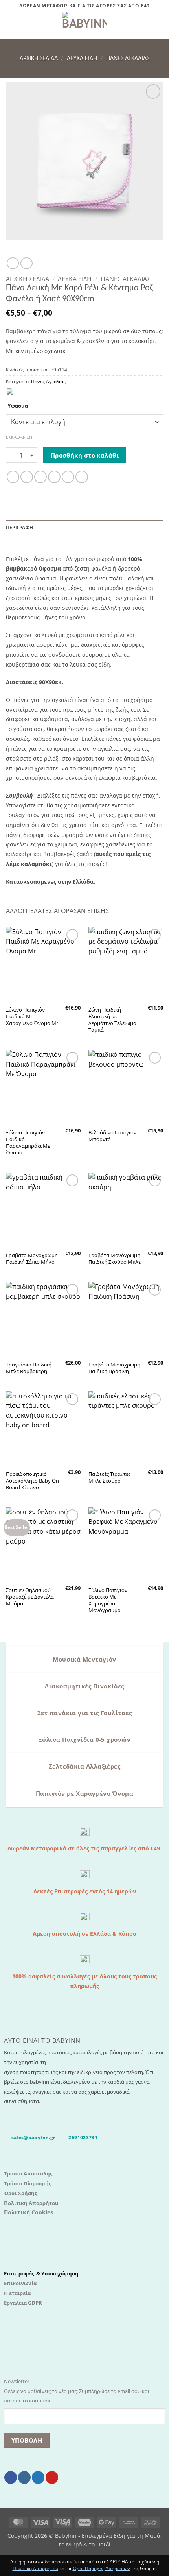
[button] (11, 26)
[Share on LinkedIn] (82, 477)
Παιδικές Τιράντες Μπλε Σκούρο (109, 1477)
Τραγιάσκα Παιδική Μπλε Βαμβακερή (29, 1368)
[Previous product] (26, 263)
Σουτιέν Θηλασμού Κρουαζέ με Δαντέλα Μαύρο (30, 1597)
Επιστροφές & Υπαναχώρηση (41, 2273)
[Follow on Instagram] (24, 2477)
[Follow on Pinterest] (52, 2477)
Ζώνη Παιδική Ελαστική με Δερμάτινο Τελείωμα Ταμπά (112, 1020)
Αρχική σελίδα (39, 59)
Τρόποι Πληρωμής (28, 2183)
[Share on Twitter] (40, 477)
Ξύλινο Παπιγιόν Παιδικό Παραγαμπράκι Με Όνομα (28, 1143)
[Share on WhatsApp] (13, 477)
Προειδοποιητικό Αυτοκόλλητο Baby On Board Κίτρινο (32, 1481)
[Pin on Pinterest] (68, 477)
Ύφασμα (17, 406)
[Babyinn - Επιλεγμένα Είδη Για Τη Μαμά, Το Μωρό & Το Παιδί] (84, 26)
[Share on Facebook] (27, 477)
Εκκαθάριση (19, 437)
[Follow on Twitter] (38, 2477)
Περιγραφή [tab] (19, 527)
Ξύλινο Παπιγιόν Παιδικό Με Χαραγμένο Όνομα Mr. (33, 1017)
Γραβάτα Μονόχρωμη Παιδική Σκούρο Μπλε (115, 1259)
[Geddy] (20, 392)
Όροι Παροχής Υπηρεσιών (101, 2568)
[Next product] (13, 263)
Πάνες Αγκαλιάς (128, 59)
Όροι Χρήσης (20, 2193)
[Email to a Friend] (54, 477)
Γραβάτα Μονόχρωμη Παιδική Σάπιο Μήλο (32, 1259)
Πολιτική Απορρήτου (31, 2203)
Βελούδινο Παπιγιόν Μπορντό (112, 1136)
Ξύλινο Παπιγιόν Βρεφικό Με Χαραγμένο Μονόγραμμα (108, 1600)
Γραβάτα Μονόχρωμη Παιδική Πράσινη (114, 1368)
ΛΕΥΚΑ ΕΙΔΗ (82, 59)
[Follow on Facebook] (11, 2477)
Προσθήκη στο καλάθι (85, 455)
